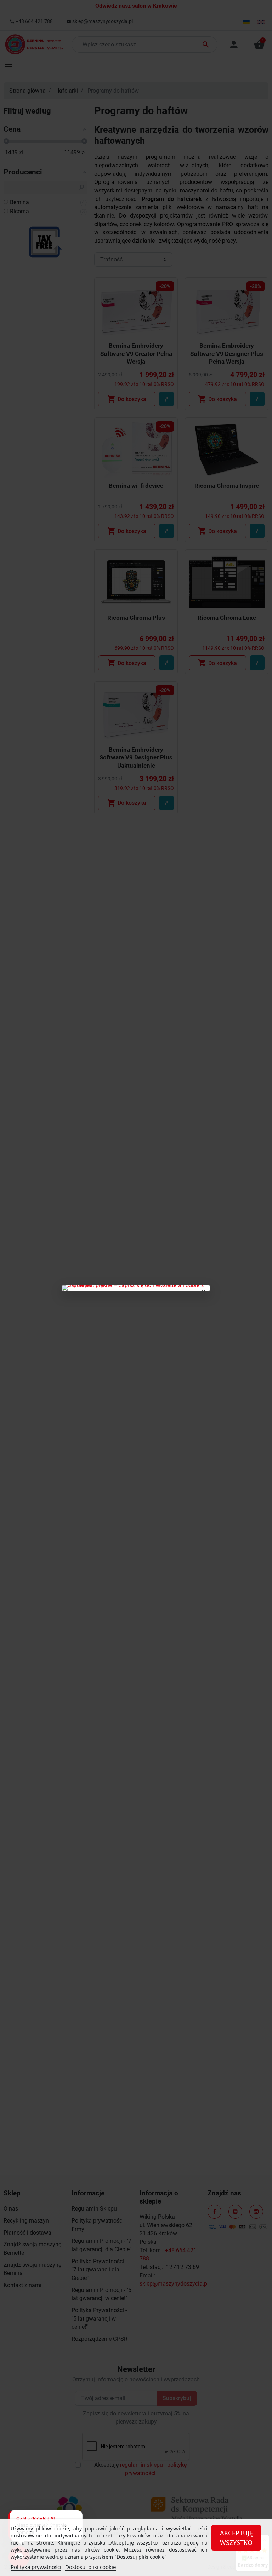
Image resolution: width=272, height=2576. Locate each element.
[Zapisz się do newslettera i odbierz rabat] (136, 1288)
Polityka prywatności (36, 2567)
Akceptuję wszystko (236, 2538)
